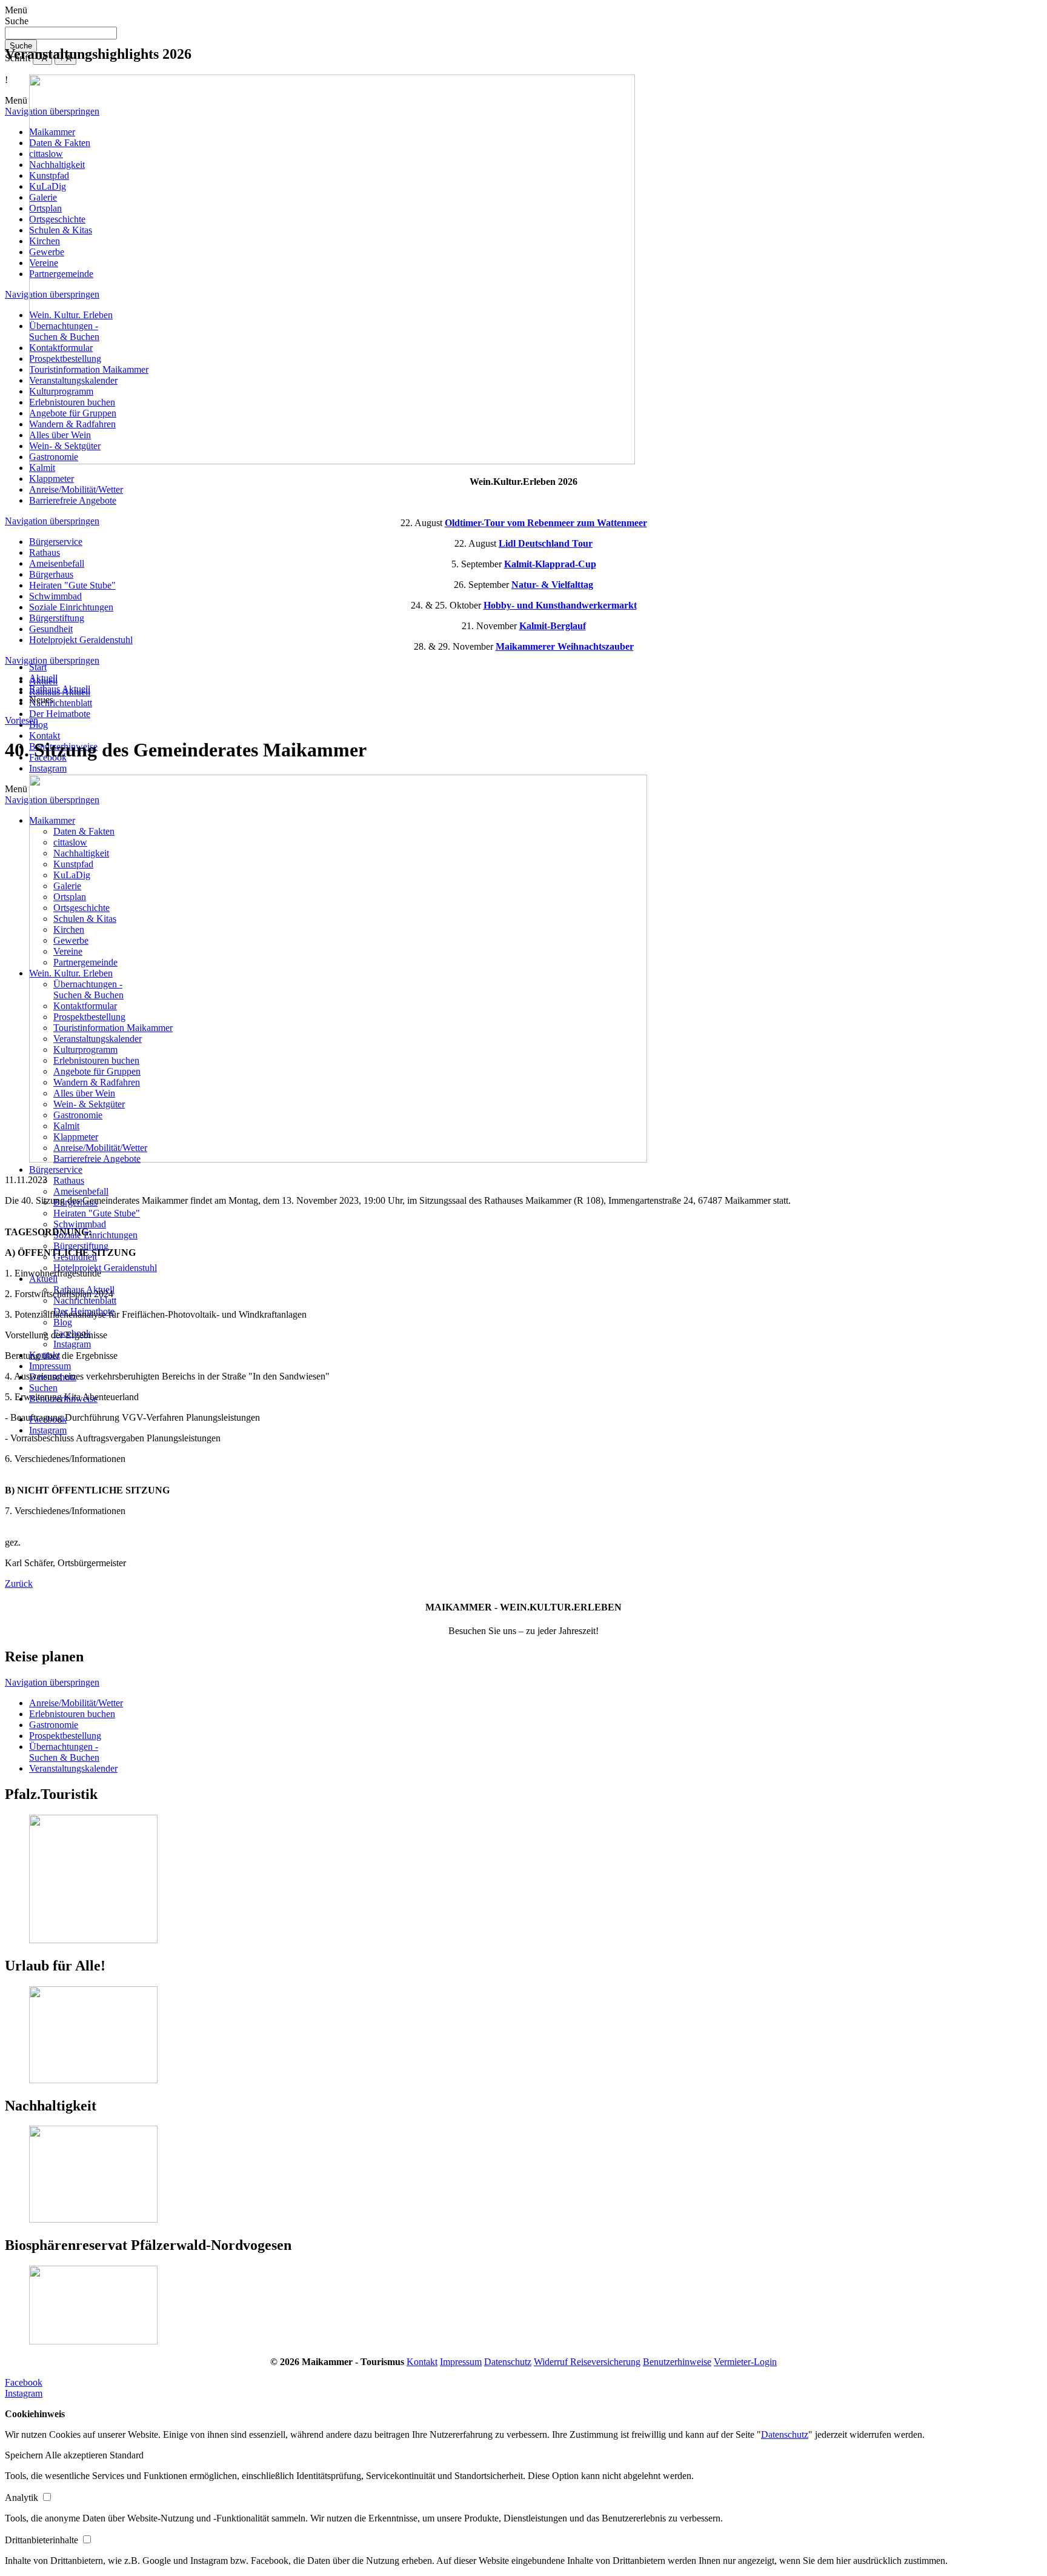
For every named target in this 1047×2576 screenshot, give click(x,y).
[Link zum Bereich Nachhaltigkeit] (93, 2219)
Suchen (43, 1388)
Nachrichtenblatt (61, 703)
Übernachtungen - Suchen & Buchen (64, 1752)
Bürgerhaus (51, 574)
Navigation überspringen (52, 521)
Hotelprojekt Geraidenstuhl (81, 640)
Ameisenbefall (57, 563)
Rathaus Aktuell (60, 689)
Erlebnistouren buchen (72, 1714)
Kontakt (45, 736)
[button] (25, 2455)
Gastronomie (54, 1725)
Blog (38, 725)
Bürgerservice (56, 542)
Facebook (24, 2382)
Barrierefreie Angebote (73, 500)
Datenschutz (508, 2362)
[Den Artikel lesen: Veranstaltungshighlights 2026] (332, 461)
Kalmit (42, 468)
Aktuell (43, 678)
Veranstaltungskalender (73, 1768)
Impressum (50, 1366)
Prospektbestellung (65, 1736)
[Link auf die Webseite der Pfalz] (93, 1940)
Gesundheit (51, 629)
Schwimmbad (55, 596)
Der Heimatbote (60, 714)
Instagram (48, 768)
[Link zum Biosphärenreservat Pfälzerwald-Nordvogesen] (93, 2341)
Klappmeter (52, 479)
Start (38, 667)
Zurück (19, 1583)
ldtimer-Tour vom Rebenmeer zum (523, 523)
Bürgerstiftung (57, 618)
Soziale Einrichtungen (71, 607)
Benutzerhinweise (677, 2362)
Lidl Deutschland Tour (546, 543)
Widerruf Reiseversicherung (587, 2362)
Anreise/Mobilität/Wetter (76, 489)
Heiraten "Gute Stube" (72, 585)
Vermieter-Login (745, 2362)
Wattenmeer (621, 523)
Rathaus (45, 552)
